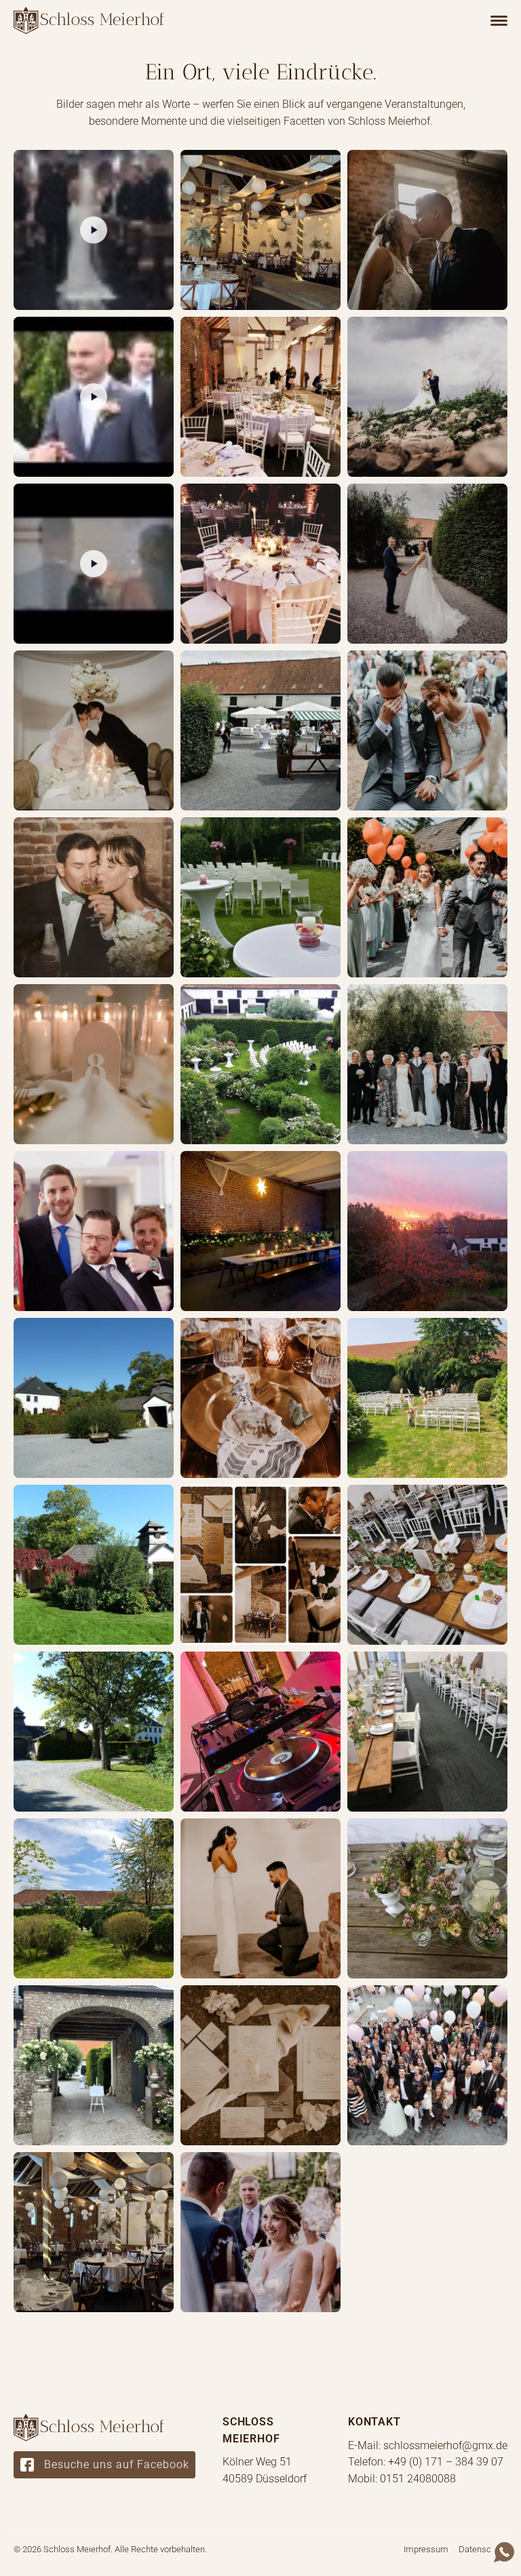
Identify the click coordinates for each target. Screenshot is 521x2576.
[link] (89, 20)
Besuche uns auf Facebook (117, 2464)
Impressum (426, 2549)
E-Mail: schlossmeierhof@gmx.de (428, 2445)
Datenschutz (483, 2549)
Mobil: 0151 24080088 (402, 2479)
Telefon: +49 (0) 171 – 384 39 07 (426, 2462)
